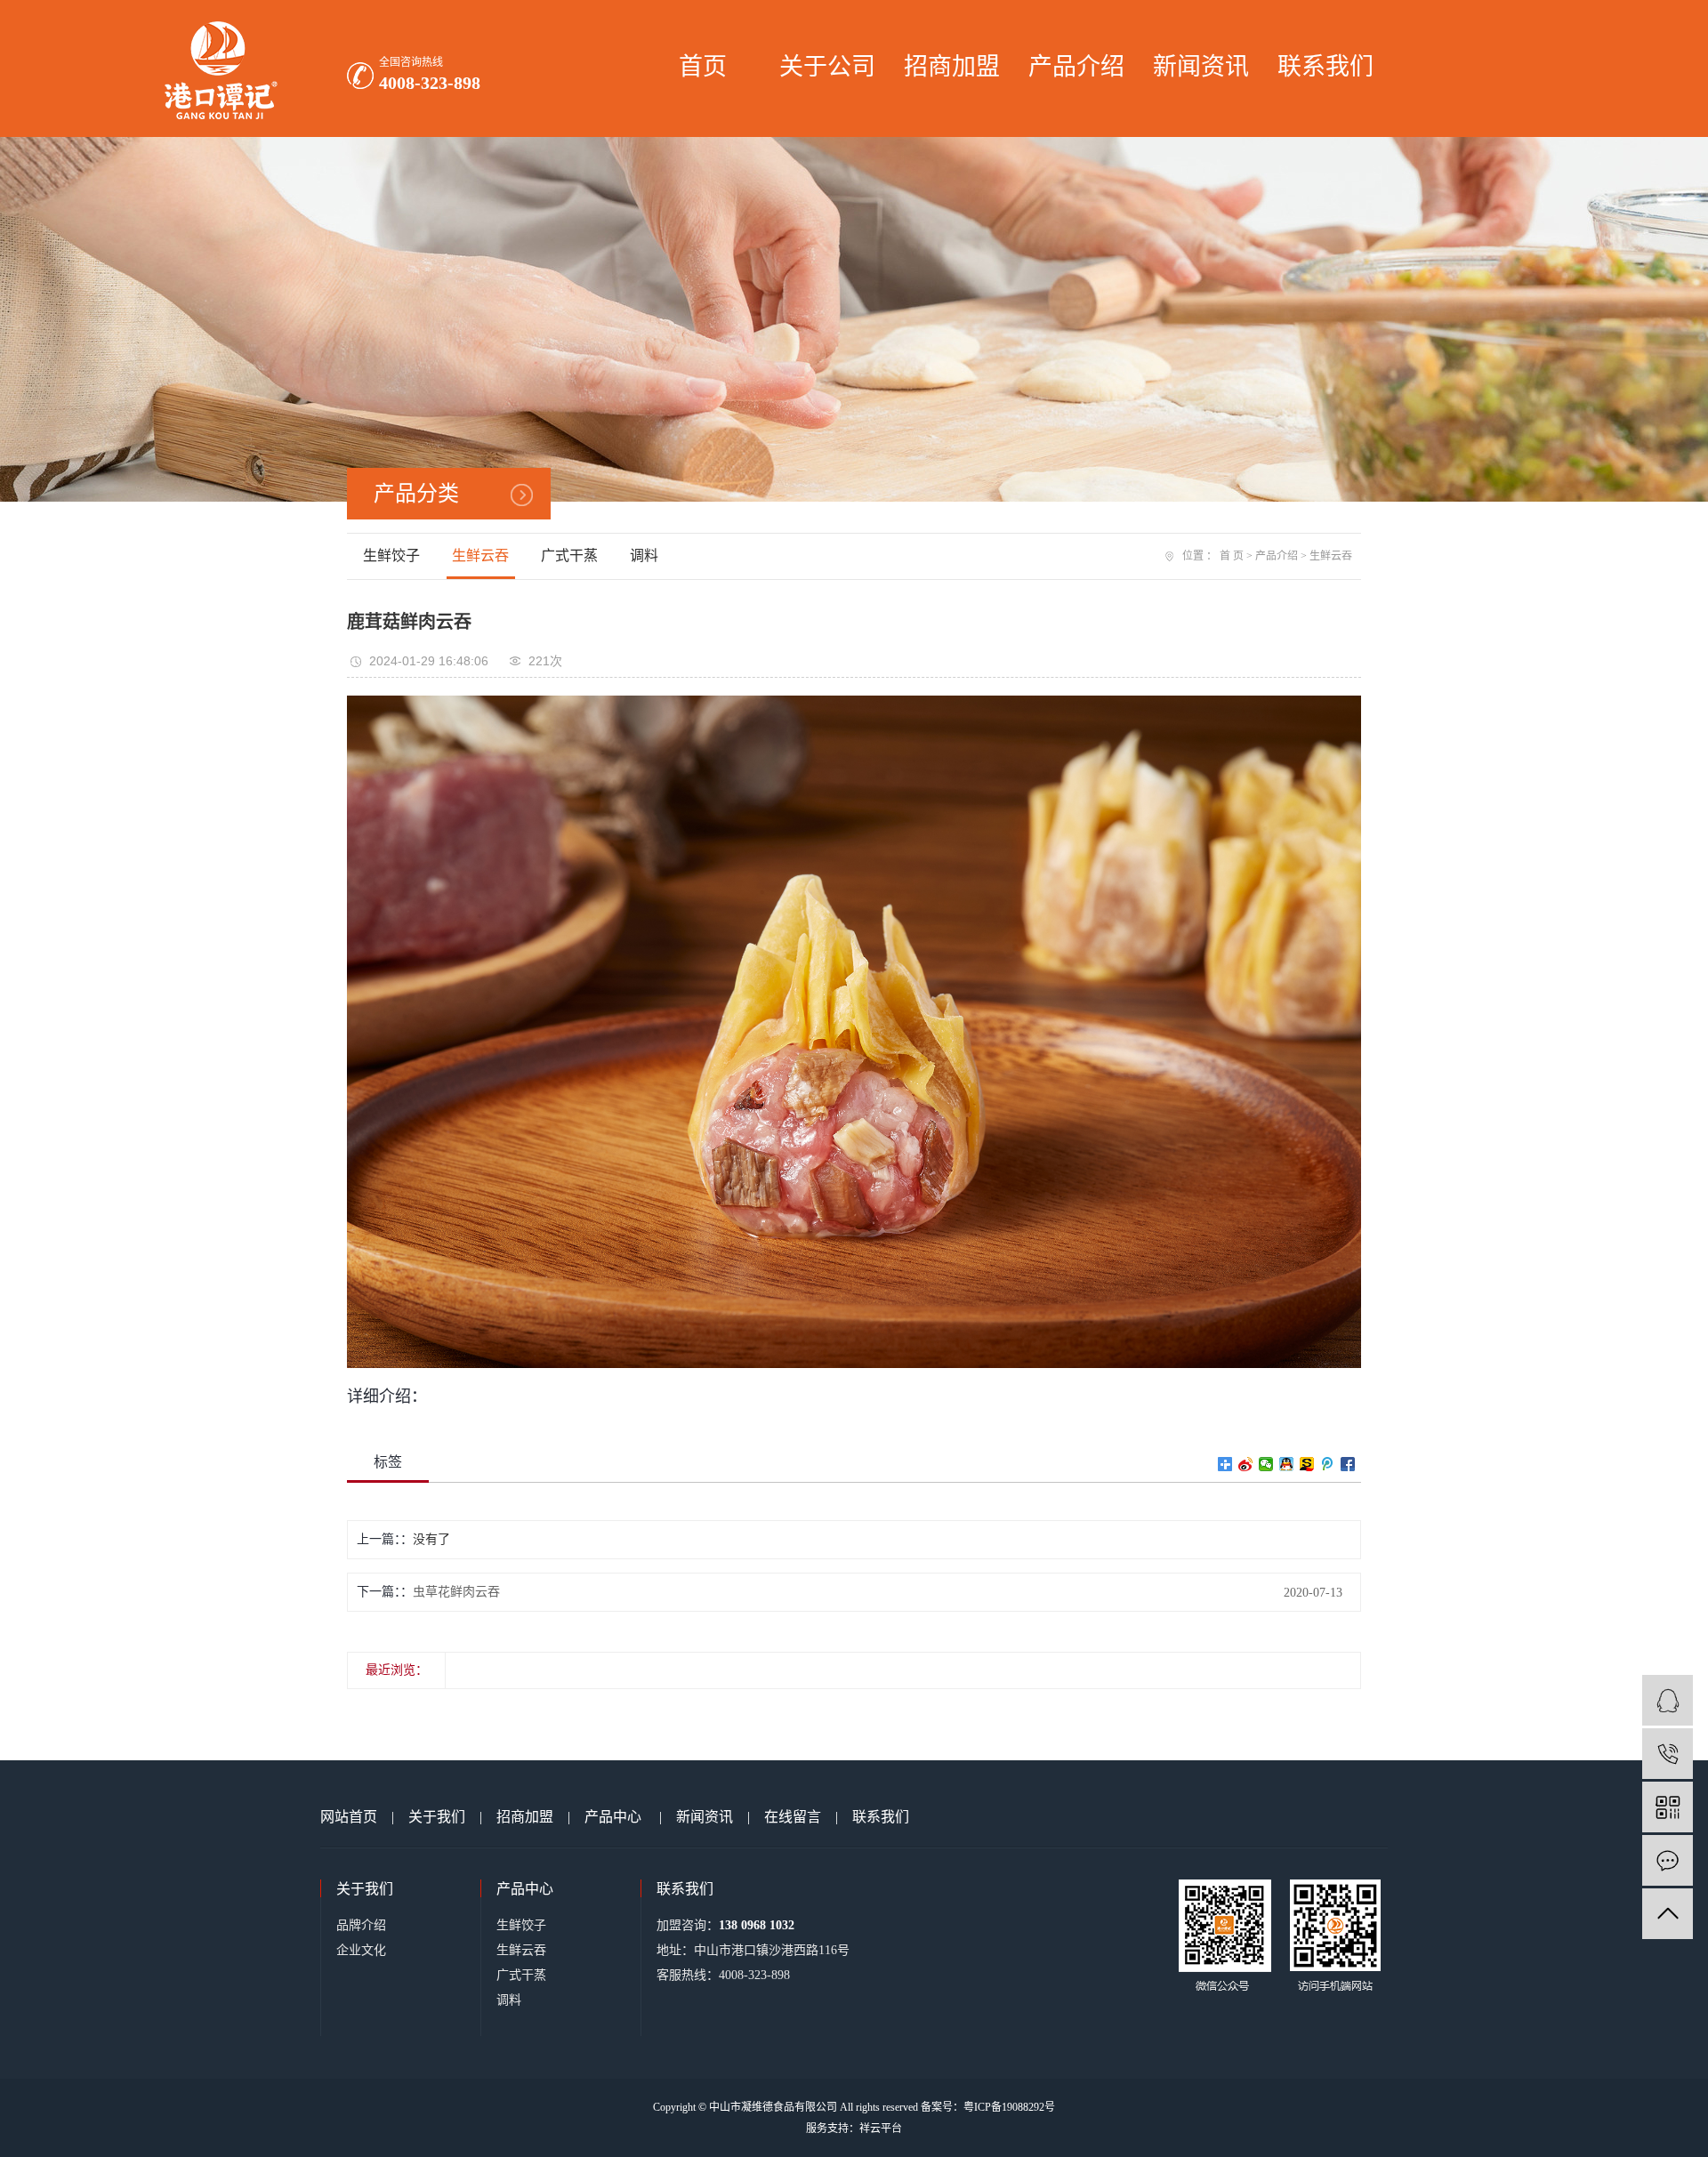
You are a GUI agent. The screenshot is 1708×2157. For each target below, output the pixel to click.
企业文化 (361, 1950)
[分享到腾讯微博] (1328, 1464)
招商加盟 (952, 67)
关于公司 (827, 67)
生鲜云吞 (480, 555)
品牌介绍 (361, 1925)
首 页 (1232, 556)
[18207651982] (1668, 1754)
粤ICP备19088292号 (1009, 2107)
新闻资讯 (1201, 67)
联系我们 (1325, 67)
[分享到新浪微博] (1246, 1464)
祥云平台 (881, 2129)
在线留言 (793, 1817)
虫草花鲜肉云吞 (456, 1592)
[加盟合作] (1668, 1700)
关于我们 (437, 1817)
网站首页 (349, 1817)
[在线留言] (1668, 1860)
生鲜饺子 (391, 555)
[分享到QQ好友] (1287, 1464)
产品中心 (613, 1817)
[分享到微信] (1266, 1464)
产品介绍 (1076, 67)
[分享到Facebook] (1348, 1464)
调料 (644, 555)
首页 (703, 67)
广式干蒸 (569, 555)
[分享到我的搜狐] (1307, 1464)
